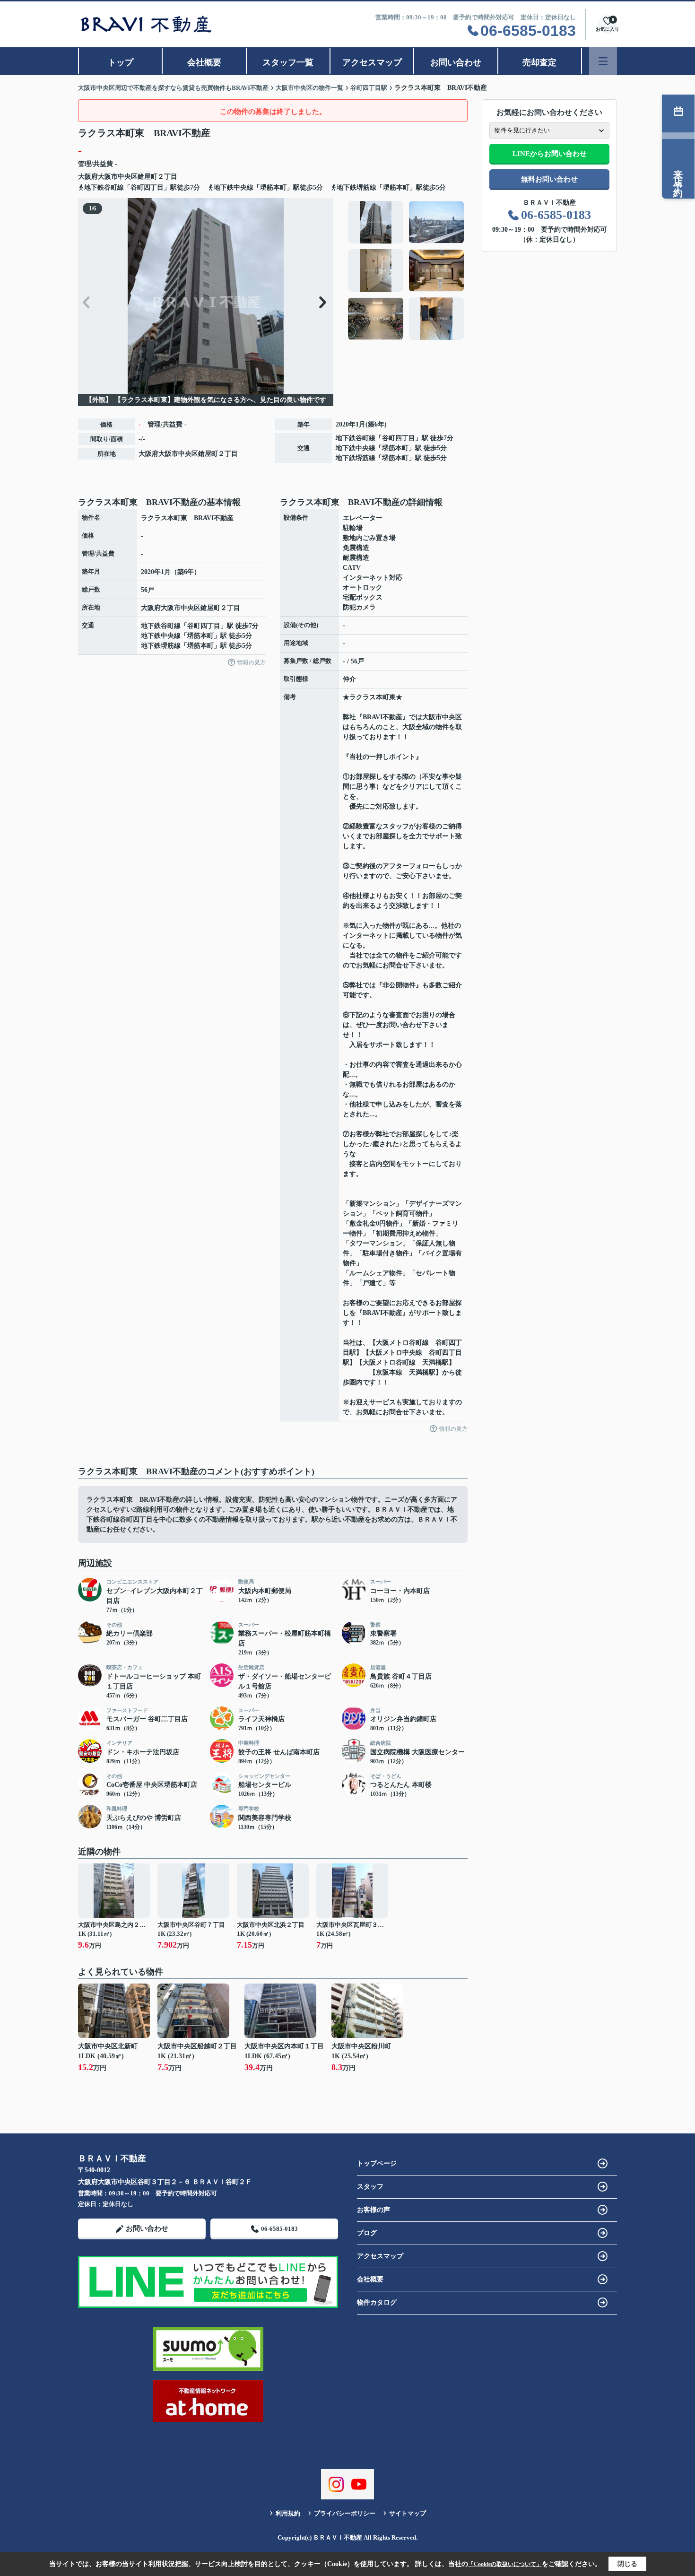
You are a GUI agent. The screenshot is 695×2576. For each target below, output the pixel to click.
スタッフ (370, 2187)
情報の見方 (252, 662)
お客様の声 (374, 2210)
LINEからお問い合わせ (550, 154)
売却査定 (539, 62)
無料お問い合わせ (549, 179)
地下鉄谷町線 (356, 438)
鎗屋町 (148, 177)
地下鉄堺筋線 (356, 458)
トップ (121, 62)
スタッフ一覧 (288, 62)
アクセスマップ (372, 62)
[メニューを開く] (603, 61)
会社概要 (204, 62)
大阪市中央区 (118, 177)
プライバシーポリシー (345, 2513)
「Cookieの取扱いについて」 (505, 2564)
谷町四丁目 (399, 438)
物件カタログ (377, 2302)
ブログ (367, 2233)
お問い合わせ (456, 62)
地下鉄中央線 (356, 448)
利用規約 (288, 2513)
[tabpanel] (406, 270)
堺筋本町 (395, 448)
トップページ (377, 2163)
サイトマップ (408, 2513)
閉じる (627, 2564)
